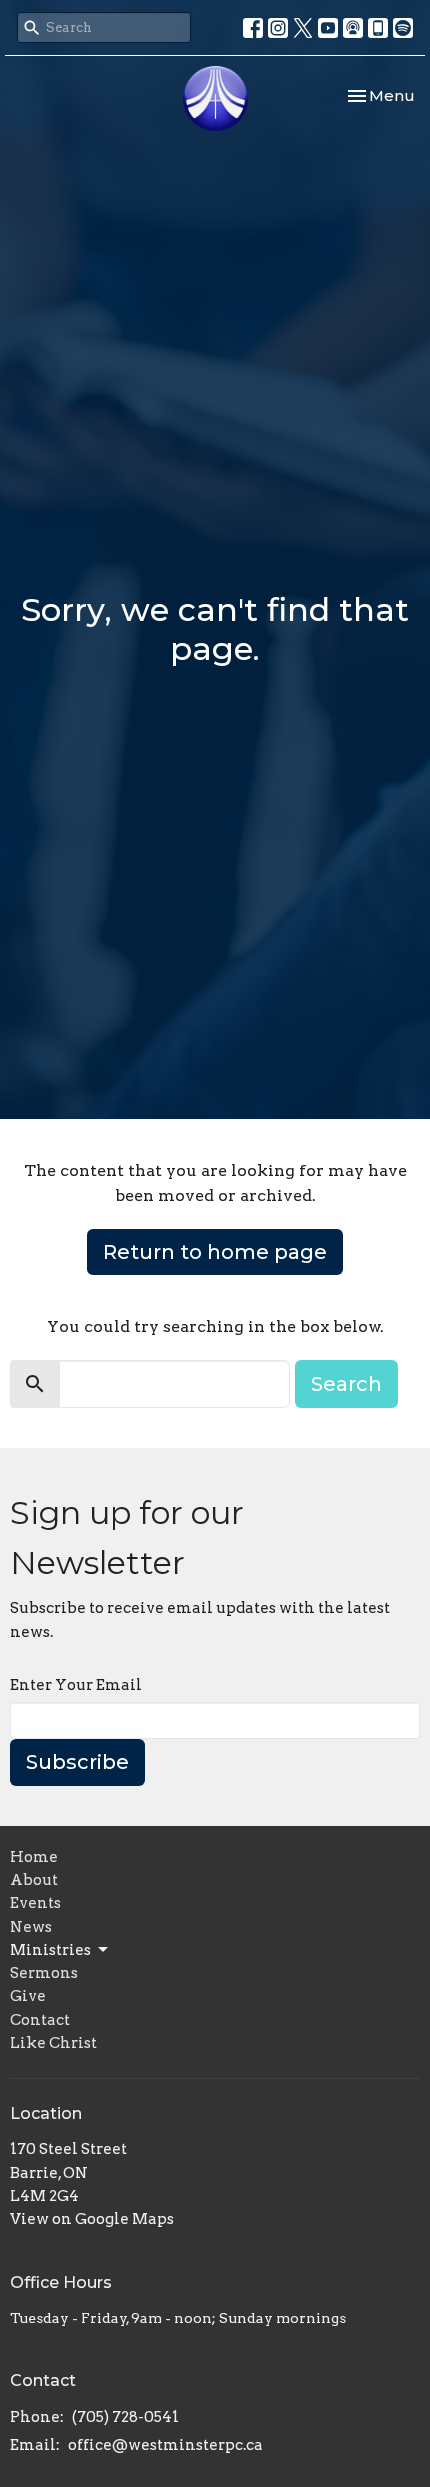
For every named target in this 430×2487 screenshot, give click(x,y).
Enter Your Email (76, 1685)
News (31, 1927)
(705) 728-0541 (125, 2417)
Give (28, 1996)
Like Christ (53, 2043)
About (34, 1880)
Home (34, 1857)
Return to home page (215, 1252)
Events (35, 1903)
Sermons (44, 1973)
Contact (40, 2020)
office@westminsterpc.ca (165, 2445)
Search (346, 1384)
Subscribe (77, 1762)
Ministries (50, 1950)
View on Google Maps (92, 2219)
